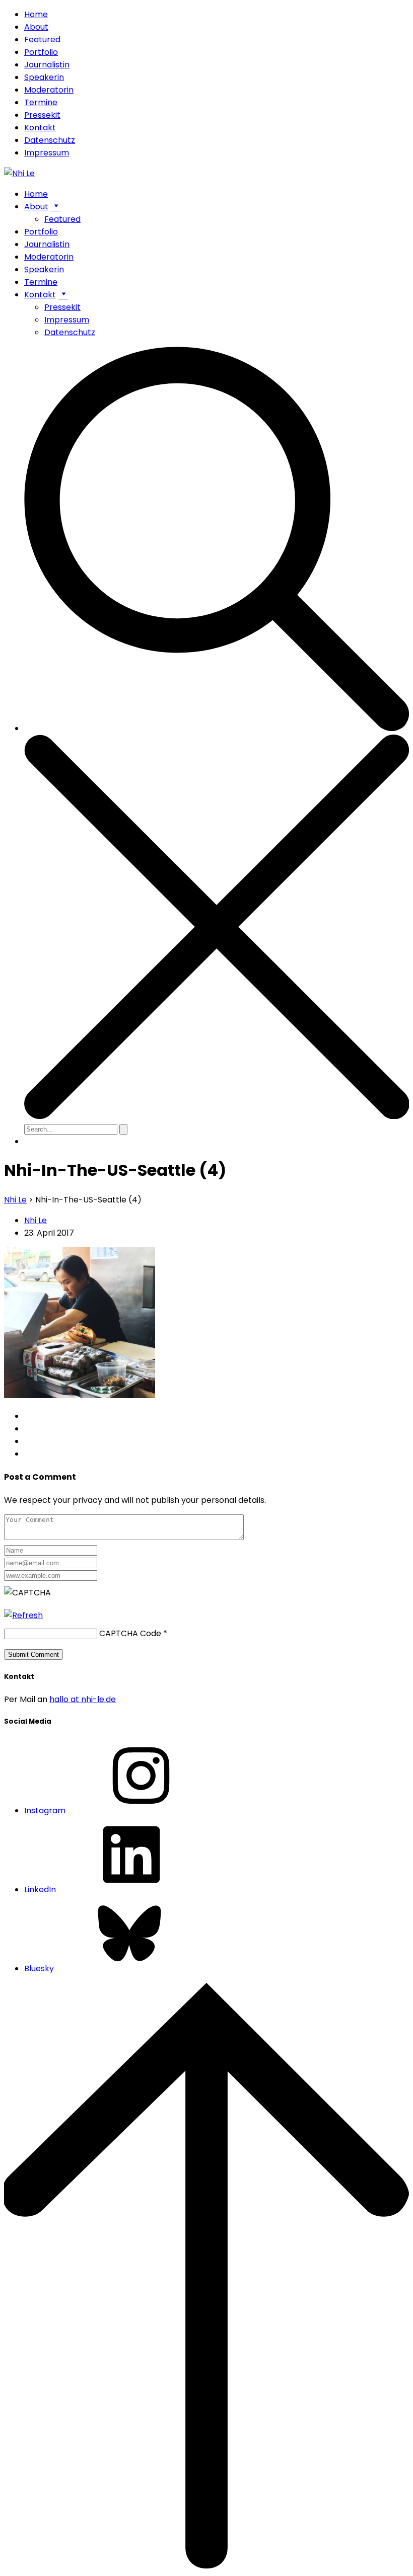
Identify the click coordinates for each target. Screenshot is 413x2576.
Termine (41, 102)
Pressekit (42, 115)
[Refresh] (23, 1615)
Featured (42, 39)
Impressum (47, 153)
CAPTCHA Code (130, 1633)
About (36, 27)
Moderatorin (49, 90)
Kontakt (40, 128)
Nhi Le (36, 1220)
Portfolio (41, 52)
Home (36, 14)
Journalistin (47, 65)
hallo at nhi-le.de (83, 1699)
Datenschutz (50, 140)
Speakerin (44, 77)
